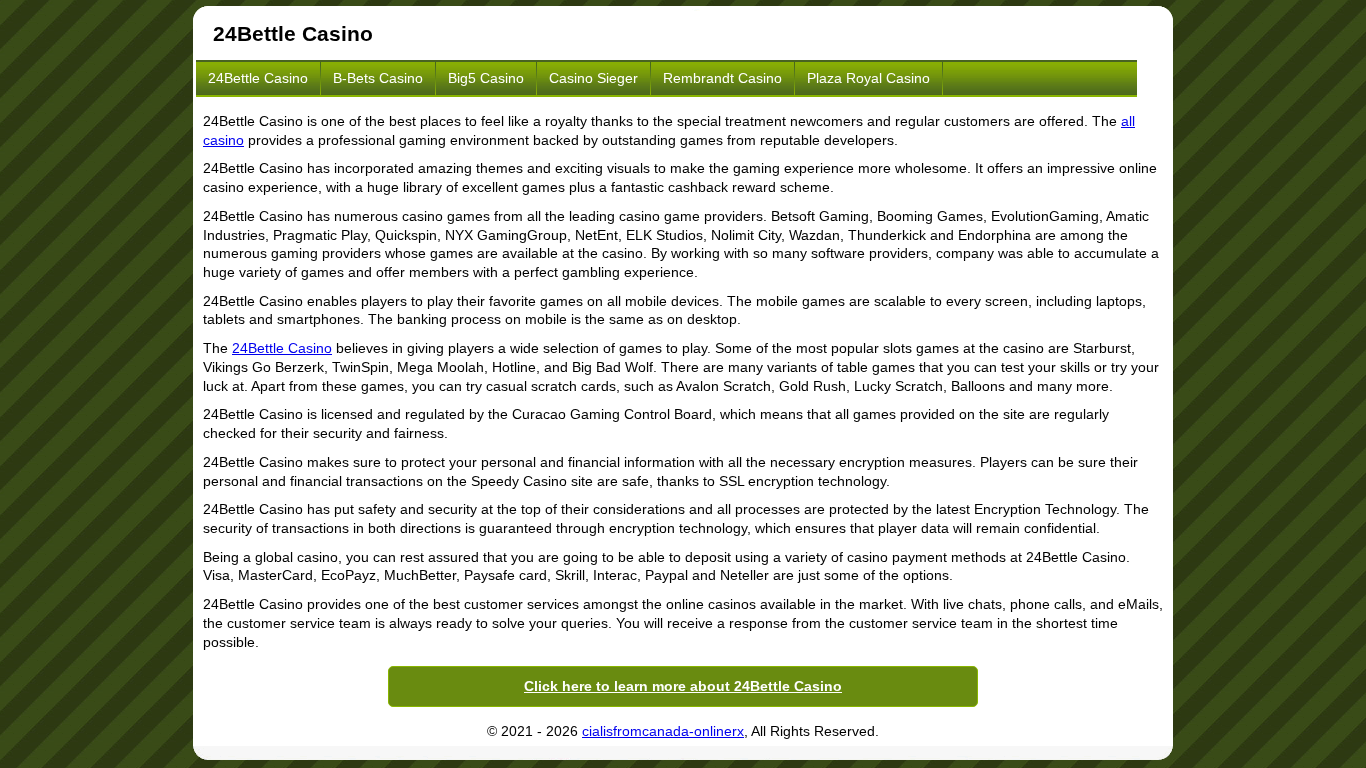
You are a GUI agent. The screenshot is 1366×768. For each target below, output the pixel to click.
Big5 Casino (486, 78)
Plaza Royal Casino (868, 78)
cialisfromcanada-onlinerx (663, 731)
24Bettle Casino (258, 78)
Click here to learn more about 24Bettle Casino (683, 686)
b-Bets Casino (378, 78)
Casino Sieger (593, 78)
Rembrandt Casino (722, 78)
